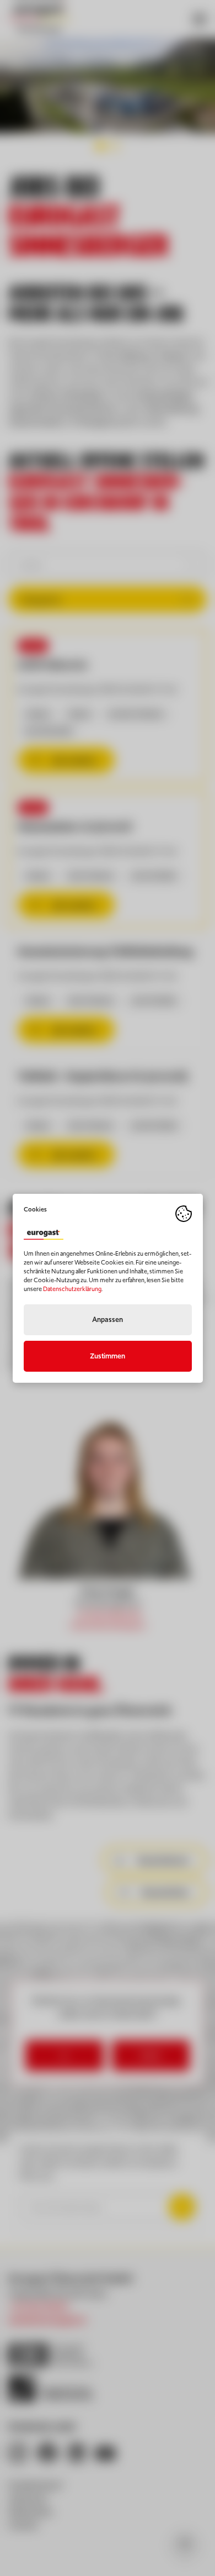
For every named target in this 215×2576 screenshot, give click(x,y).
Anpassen (108, 1319)
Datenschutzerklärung (72, 1289)
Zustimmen (108, 1356)
